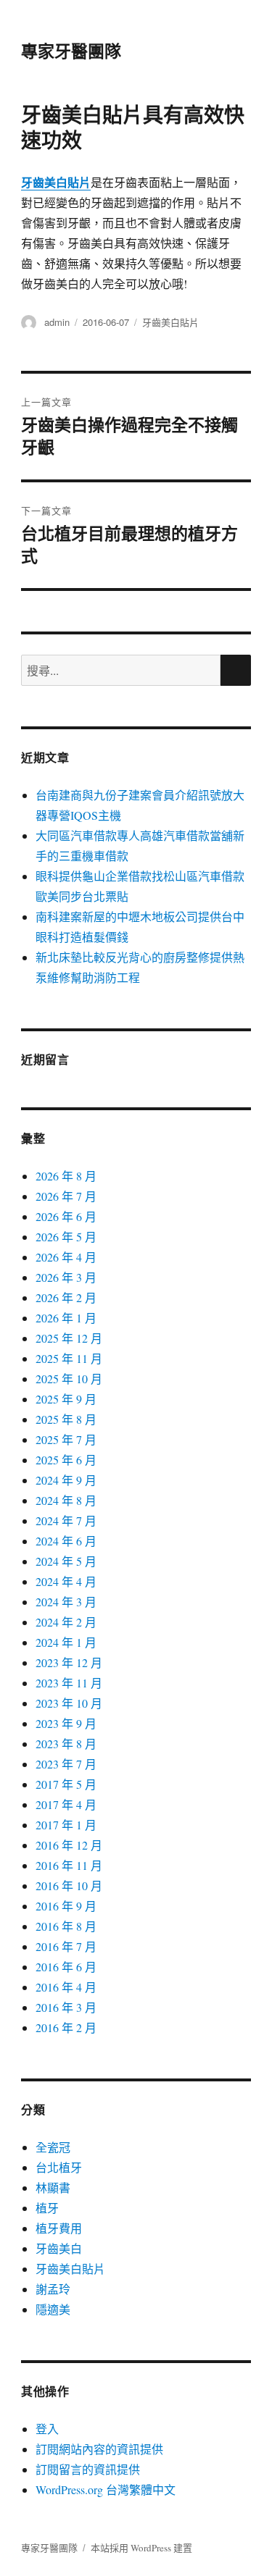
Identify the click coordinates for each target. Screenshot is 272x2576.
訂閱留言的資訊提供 (88, 2469)
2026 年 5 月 (66, 1237)
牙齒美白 (59, 2248)
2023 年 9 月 (66, 1723)
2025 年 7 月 (66, 1439)
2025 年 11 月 (69, 1358)
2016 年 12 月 (69, 1845)
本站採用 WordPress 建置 (141, 2548)
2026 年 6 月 (66, 1216)
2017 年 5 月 (66, 1784)
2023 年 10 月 (69, 1703)
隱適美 (53, 2309)
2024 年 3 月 (66, 1602)
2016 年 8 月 (66, 1926)
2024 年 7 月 (66, 1520)
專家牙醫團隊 (71, 50)
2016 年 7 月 (66, 1946)
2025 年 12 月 (69, 1338)
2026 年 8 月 (66, 1176)
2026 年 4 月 (66, 1257)
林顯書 (53, 2187)
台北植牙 (59, 2167)
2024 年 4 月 (66, 1581)
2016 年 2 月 (66, 2027)
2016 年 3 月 (66, 2007)
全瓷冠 (53, 2147)
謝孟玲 (53, 2289)
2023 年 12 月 (69, 1662)
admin (57, 322)
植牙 (47, 2208)
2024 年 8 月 (66, 1500)
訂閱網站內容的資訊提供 (99, 2449)
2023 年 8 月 (66, 1744)
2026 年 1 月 (66, 1318)
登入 (47, 2429)
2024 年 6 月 (66, 1541)
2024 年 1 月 (66, 1642)
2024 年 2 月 (66, 1622)
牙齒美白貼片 (170, 322)
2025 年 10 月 (69, 1379)
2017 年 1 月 (66, 1825)
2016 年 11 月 (69, 1865)
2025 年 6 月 (66, 1460)
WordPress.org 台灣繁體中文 (106, 2489)
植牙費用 (59, 2228)
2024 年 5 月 (66, 1561)
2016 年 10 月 (69, 1885)
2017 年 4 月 (66, 1804)
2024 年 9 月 (66, 1480)
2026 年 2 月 (66, 1297)
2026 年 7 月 (66, 1196)
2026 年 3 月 (66, 1277)
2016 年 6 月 (66, 1967)
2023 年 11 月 (69, 1683)
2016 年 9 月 (66, 1906)
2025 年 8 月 (66, 1419)
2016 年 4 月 (66, 1987)
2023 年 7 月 (66, 1764)
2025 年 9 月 (66, 1399)
